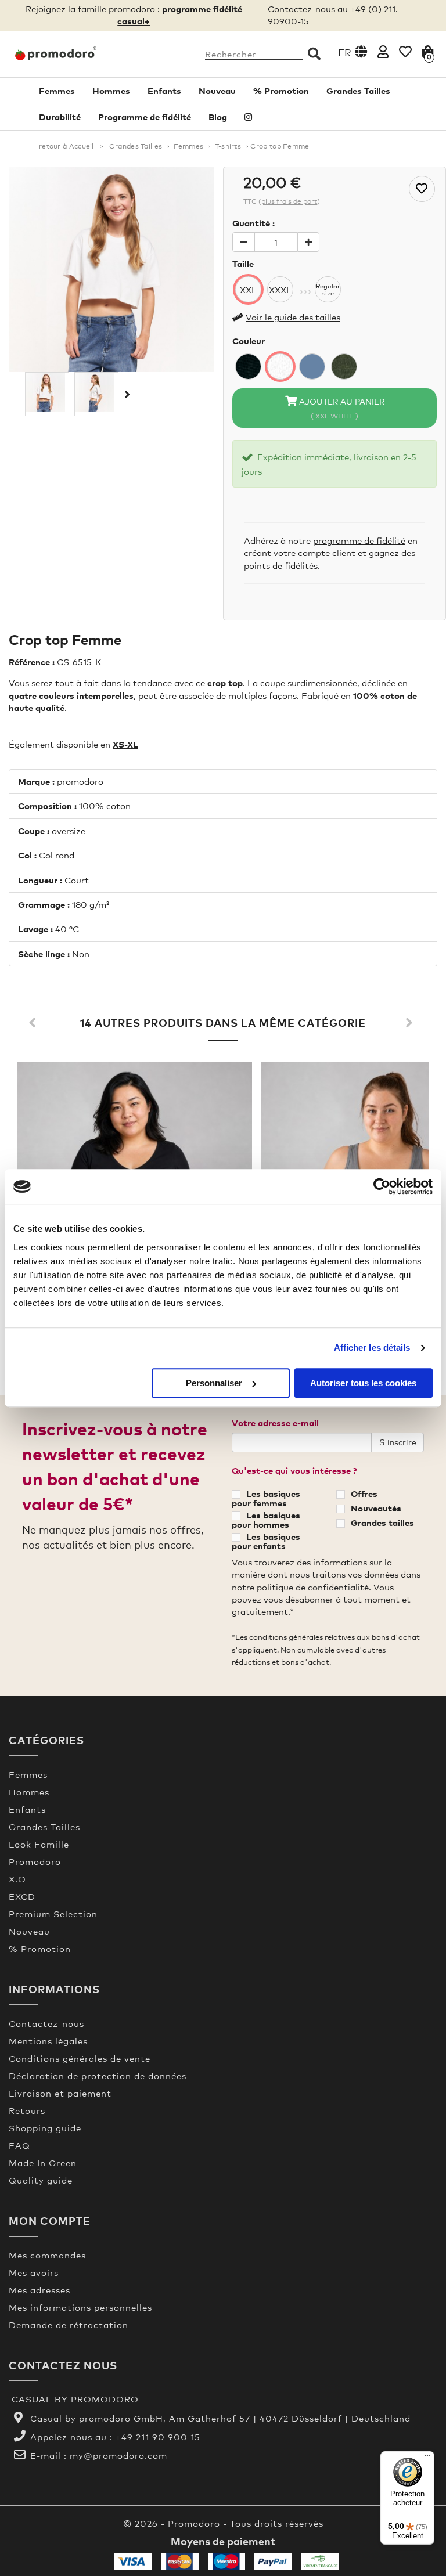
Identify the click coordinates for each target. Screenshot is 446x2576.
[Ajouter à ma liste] (422, 189)
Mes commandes (47, 2255)
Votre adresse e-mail (275, 1423)
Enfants (164, 91)
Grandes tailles (382, 1522)
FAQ (19, 2145)
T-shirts (228, 146)
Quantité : (253, 223)
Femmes (57, 91)
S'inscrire (398, 1442)
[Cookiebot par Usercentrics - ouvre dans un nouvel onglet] (382, 1186)
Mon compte (50, 2220)
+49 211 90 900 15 (158, 2437)
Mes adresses (39, 2290)
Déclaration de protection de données (98, 2076)
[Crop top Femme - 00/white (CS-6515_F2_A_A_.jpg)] (96, 392)
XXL (248, 290)
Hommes (111, 91)
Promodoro (35, 1861)
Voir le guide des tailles (293, 317)
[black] (248, 367)
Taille (243, 264)
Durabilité (60, 117)
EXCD (22, 1896)
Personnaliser (214, 1383)
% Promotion (281, 91)
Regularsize (328, 290)
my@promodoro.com (118, 2455)
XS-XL (125, 744)
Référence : (32, 662)
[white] (280, 367)
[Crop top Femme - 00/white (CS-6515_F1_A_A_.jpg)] (47, 392)
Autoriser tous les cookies (363, 1383)
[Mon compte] (383, 51)
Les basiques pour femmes (266, 1498)
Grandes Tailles (358, 91)
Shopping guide (45, 2128)
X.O (17, 1879)
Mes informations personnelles (80, 2307)
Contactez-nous (46, 2023)
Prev (35, 1023)
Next (411, 1023)
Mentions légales (48, 2041)
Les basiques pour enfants (266, 1541)
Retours (27, 2110)
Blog (218, 117)
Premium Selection (53, 1914)
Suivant (126, 394)
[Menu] (427, 2458)
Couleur (249, 341)
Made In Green (43, 2163)
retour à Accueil (66, 146)
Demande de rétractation (69, 2325)
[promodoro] (56, 53)
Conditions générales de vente (80, 2058)
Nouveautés (376, 1508)
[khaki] (344, 367)
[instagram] (248, 117)
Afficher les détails (372, 1347)
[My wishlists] (405, 51)
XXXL (280, 290)
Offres (364, 1493)
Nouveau (217, 91)
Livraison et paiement (60, 2093)
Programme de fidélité (145, 117)
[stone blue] (312, 367)
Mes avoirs (34, 2272)
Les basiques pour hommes (266, 1520)
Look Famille (39, 1844)
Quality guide (41, 2180)
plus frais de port (289, 201)
